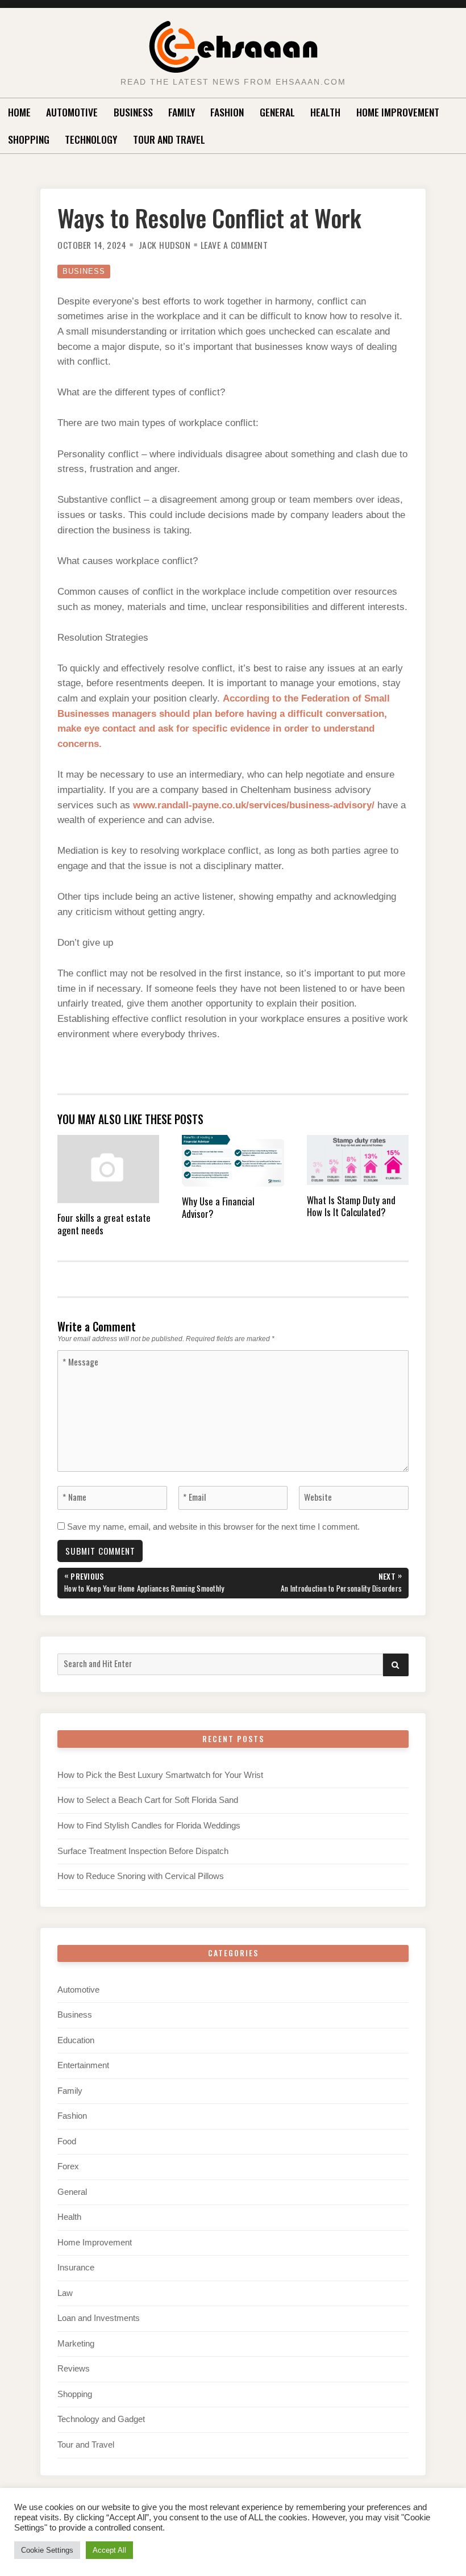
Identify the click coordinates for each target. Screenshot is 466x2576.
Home (19, 112)
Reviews (74, 2369)
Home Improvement (398, 112)
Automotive (72, 112)
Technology (91, 139)
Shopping (29, 139)
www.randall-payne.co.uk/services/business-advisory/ (254, 805)
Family (182, 112)
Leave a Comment (234, 245)
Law (65, 2293)
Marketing (76, 2344)
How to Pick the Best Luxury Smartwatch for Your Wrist (160, 1775)
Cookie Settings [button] (47, 2550)
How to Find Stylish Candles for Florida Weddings (149, 1826)
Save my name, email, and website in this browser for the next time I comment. (213, 1527)
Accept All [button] (109, 2550)
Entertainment (83, 2065)
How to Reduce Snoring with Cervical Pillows (141, 1876)
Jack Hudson (165, 245)
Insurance (76, 2268)
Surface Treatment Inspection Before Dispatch (143, 1851)
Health (325, 112)
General (277, 112)
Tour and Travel (169, 139)
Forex (68, 2166)
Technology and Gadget (101, 2419)
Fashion (227, 112)
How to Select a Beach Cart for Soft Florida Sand (148, 1800)
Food (67, 2141)
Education (76, 2040)
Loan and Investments (99, 2318)
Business (133, 112)
